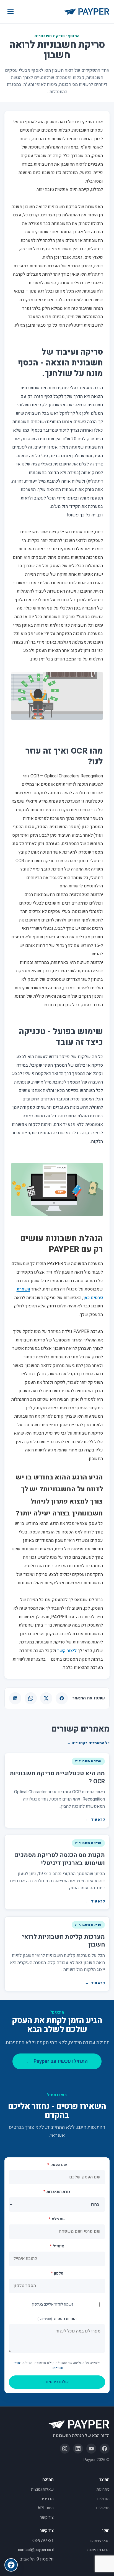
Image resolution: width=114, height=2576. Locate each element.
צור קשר (47, 2517)
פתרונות (103, 2489)
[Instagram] (65, 2449)
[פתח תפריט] (11, 12)
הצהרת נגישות (98, 2550)
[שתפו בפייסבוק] (62, 1698)
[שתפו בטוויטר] (46, 1698)
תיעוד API (46, 2508)
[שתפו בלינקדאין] (15, 1698)
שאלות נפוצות (42, 2489)
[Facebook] (105, 2449)
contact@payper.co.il (36, 2550)
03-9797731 (43, 2541)
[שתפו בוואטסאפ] (31, 1698)
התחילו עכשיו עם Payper (57, 2061)
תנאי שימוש (100, 2541)
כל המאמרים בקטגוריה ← (88, 1743)
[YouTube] (91, 2449)
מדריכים (47, 2499)
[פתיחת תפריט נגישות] (11, 2565)
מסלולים (103, 2508)
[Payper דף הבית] (87, 12)
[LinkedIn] (78, 2449)
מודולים (103, 2499)
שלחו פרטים (57, 2382)
